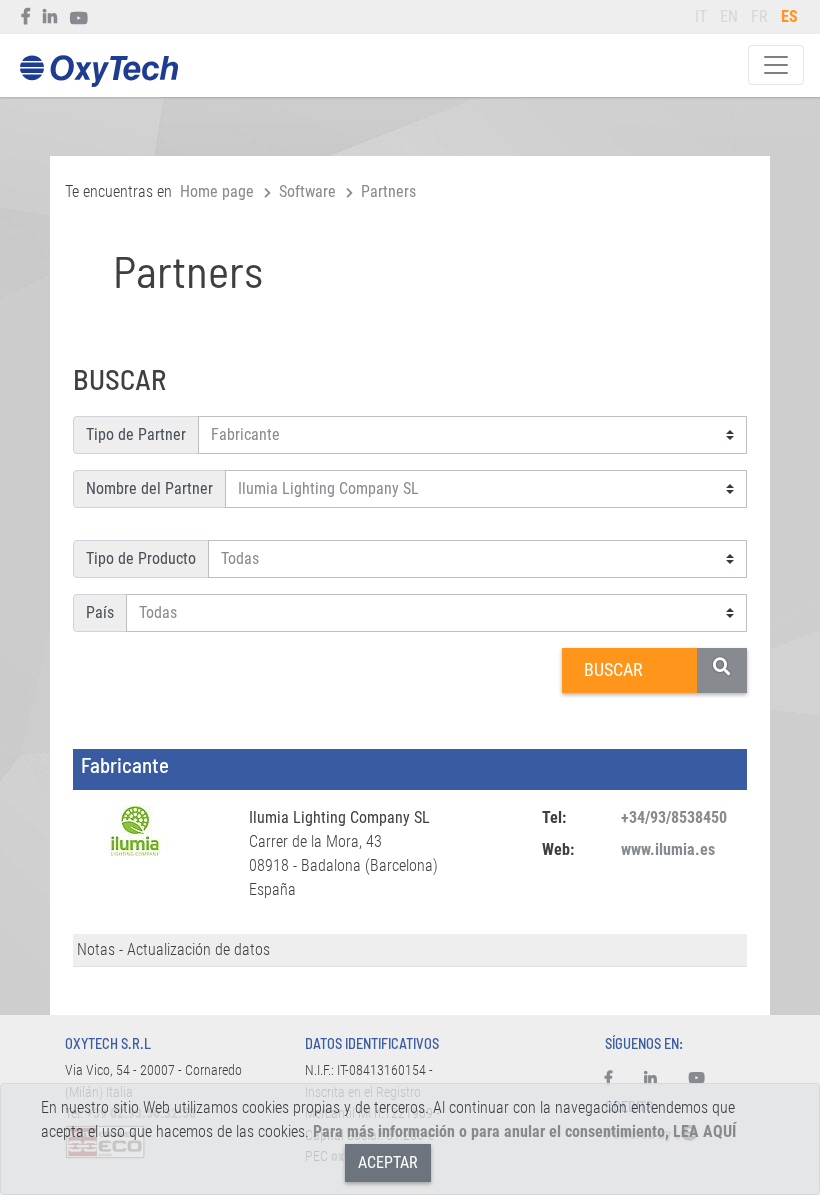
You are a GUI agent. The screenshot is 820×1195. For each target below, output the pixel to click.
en (729, 16)
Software (307, 191)
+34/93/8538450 (674, 817)
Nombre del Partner (149, 488)
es (789, 16)
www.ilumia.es (668, 849)
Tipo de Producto (141, 558)
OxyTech (98, 71)
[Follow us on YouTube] (79, 17)
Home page (217, 191)
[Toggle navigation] (776, 65)
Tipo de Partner (136, 434)
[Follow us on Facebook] (26, 17)
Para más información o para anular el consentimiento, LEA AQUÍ (524, 1131)
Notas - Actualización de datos (173, 949)
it (701, 16)
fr (759, 16)
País (100, 612)
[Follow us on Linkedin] (50, 17)
